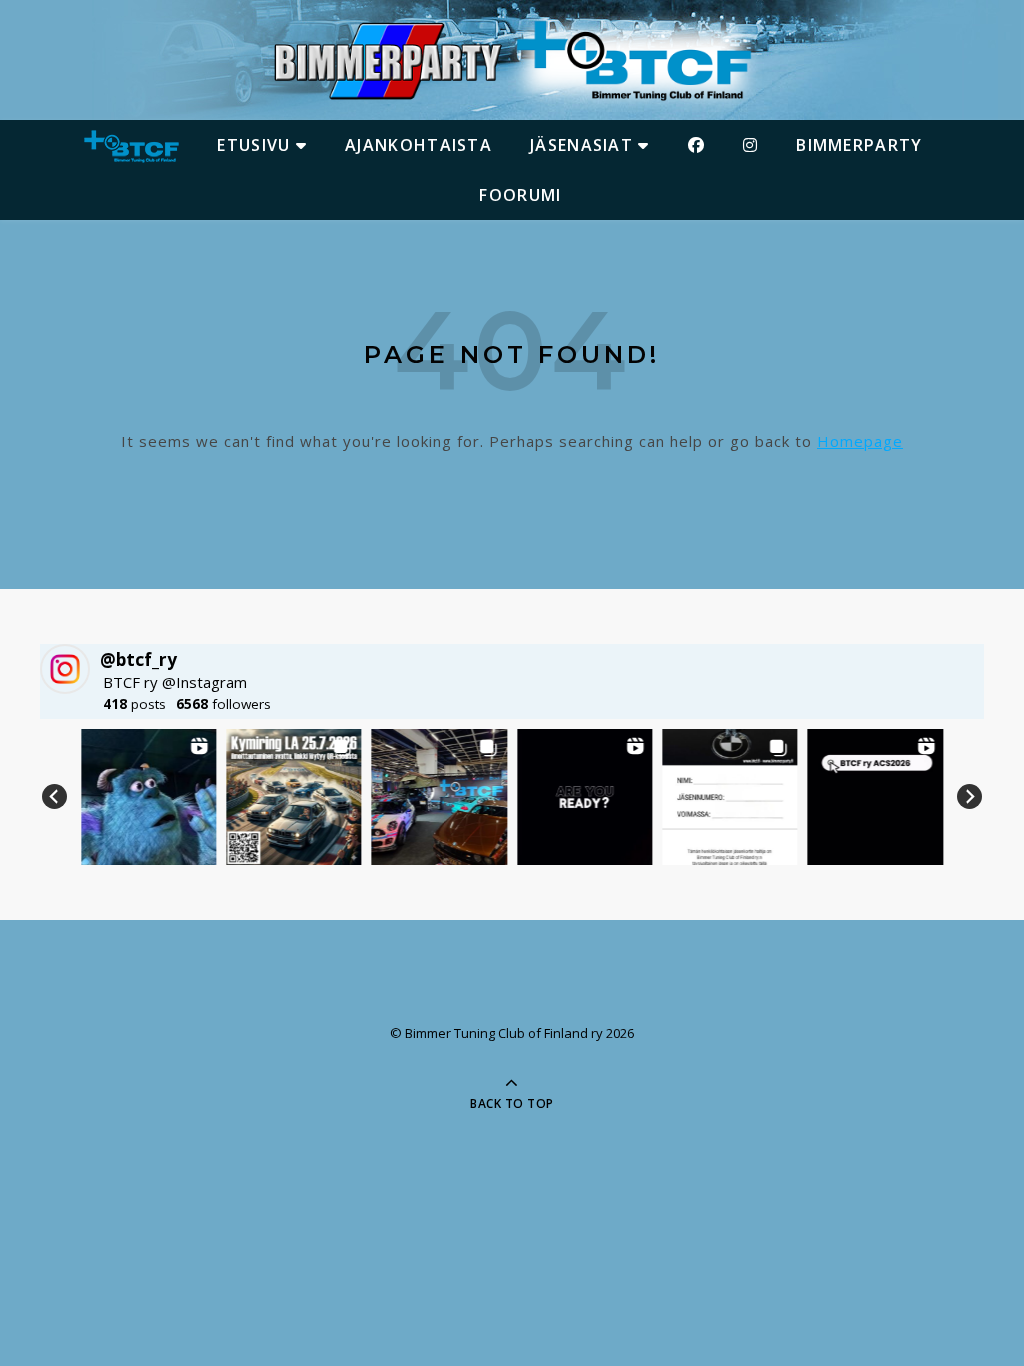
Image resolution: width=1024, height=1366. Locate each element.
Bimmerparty (859, 145)
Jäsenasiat (584, 145)
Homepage (860, 441)
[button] (148, 796)
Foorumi (520, 195)
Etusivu (256, 145)
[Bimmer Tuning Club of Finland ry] (512, 61)
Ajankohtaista (418, 145)
